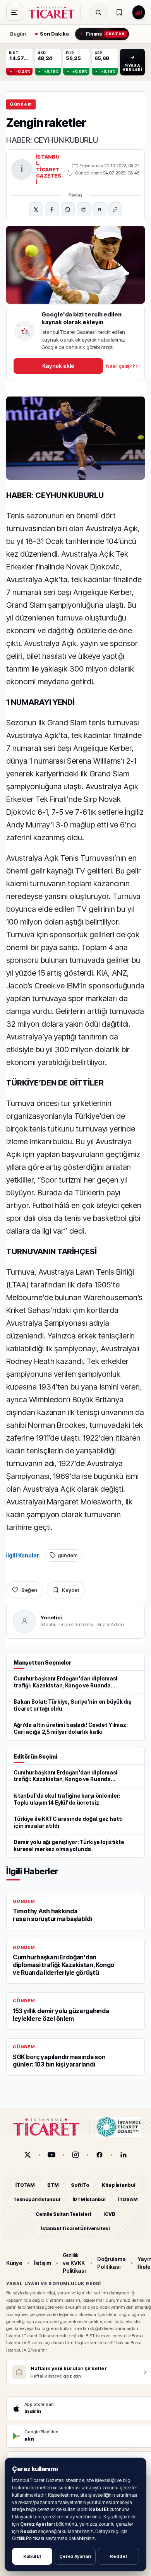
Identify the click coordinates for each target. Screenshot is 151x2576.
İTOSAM (128, 2200)
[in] (124, 2155)
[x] (27, 2155)
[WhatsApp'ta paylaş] (68, 209)
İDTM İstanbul (89, 2200)
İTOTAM (25, 2185)
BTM (53, 2185)
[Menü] (15, 12)
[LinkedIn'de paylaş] (84, 209)
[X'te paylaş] (36, 209)
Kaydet (70, 1590)
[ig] (75, 2155)
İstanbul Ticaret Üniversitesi (75, 2228)
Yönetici (51, 1617)
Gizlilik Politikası (28, 2538)
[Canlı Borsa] (139, 12)
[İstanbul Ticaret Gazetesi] (54, 12)
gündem (68, 1555)
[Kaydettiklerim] (119, 12)
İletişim (43, 2263)
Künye (14, 2263)
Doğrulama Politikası (111, 2263)
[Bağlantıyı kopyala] (115, 209)
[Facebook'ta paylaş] (52, 209)
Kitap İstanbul (119, 2185)
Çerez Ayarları (75, 2556)
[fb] (100, 2155)
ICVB (109, 2214)
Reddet (118, 2556)
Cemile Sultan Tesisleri (63, 2214)
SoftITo (80, 2185)
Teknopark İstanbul (37, 2200)
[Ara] (98, 12)
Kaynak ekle (58, 366)
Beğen (29, 1590)
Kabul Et (32, 2556)
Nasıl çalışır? (122, 366)
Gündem (21, 104)
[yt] (51, 2155)
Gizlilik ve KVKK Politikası (74, 2263)
